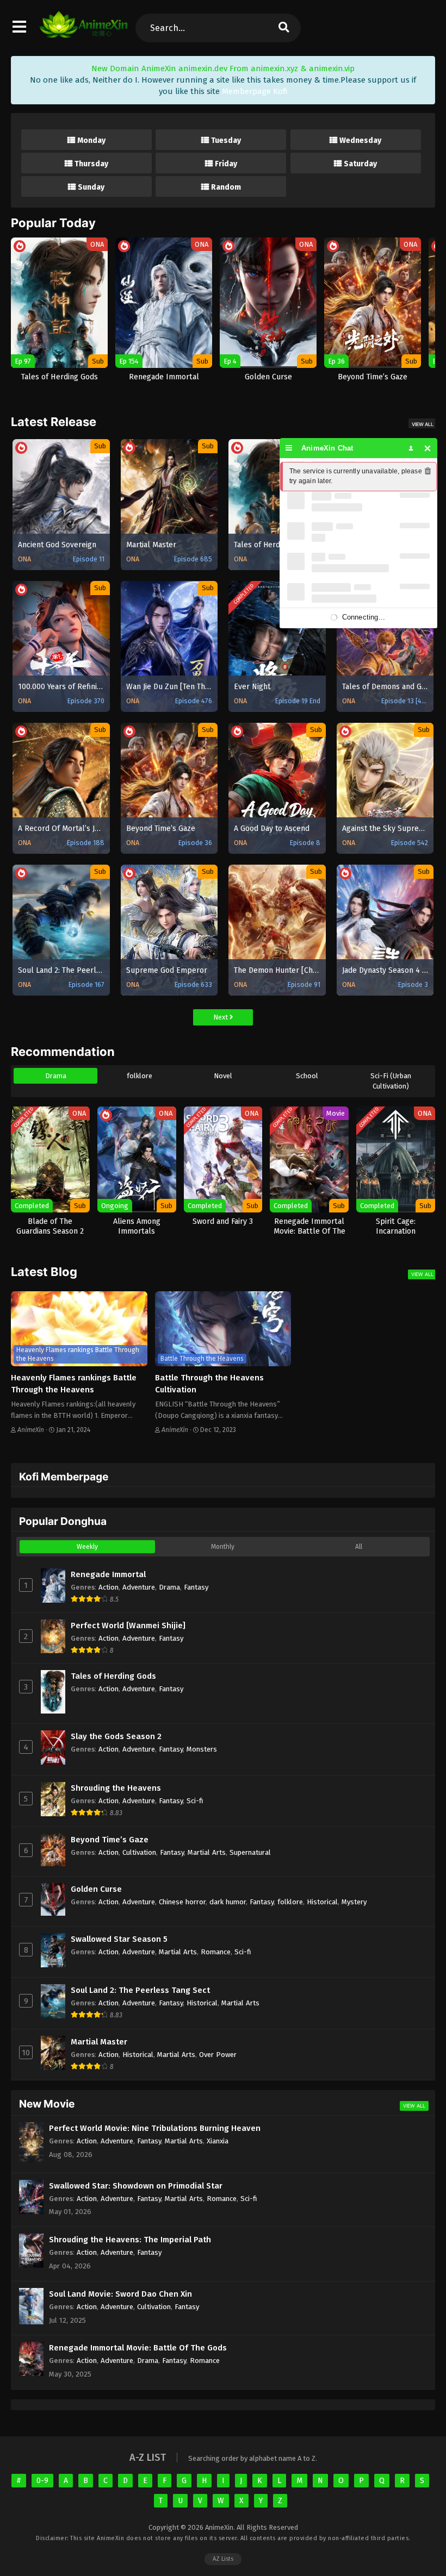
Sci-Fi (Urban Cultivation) (391, 1081)
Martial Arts (207, 1852)
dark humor (228, 1902)
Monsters (202, 1749)
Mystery (354, 1902)
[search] (284, 28)
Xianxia (218, 2141)
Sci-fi (195, 1801)
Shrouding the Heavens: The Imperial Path (130, 2240)
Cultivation (139, 1852)
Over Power (218, 2055)
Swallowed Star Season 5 (119, 1939)
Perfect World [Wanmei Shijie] (128, 1625)
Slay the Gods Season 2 (116, 1736)
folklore (140, 1076)
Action (109, 1587)
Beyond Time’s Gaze (110, 1840)
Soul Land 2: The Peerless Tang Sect (140, 1990)
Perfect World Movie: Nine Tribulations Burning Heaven (155, 2128)
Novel (223, 1076)
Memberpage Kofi (255, 91)
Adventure (139, 1587)
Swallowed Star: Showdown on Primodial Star (136, 2186)
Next (221, 1017)
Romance (216, 1952)
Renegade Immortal (108, 1574)
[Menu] (289, 448)
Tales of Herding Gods (113, 1676)
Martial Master (99, 2042)
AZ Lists (223, 2559)
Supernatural (250, 1852)
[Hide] (428, 448)
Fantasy (196, 1587)
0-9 (42, 2481)
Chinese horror (182, 1902)
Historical (322, 1902)
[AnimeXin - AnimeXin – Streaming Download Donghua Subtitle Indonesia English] (83, 33)
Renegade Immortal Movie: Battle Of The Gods (138, 2348)
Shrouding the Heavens (116, 1788)
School (307, 1076)
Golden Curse (96, 1889)
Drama (56, 1076)
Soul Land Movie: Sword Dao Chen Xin (120, 2294)
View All (423, 424)
